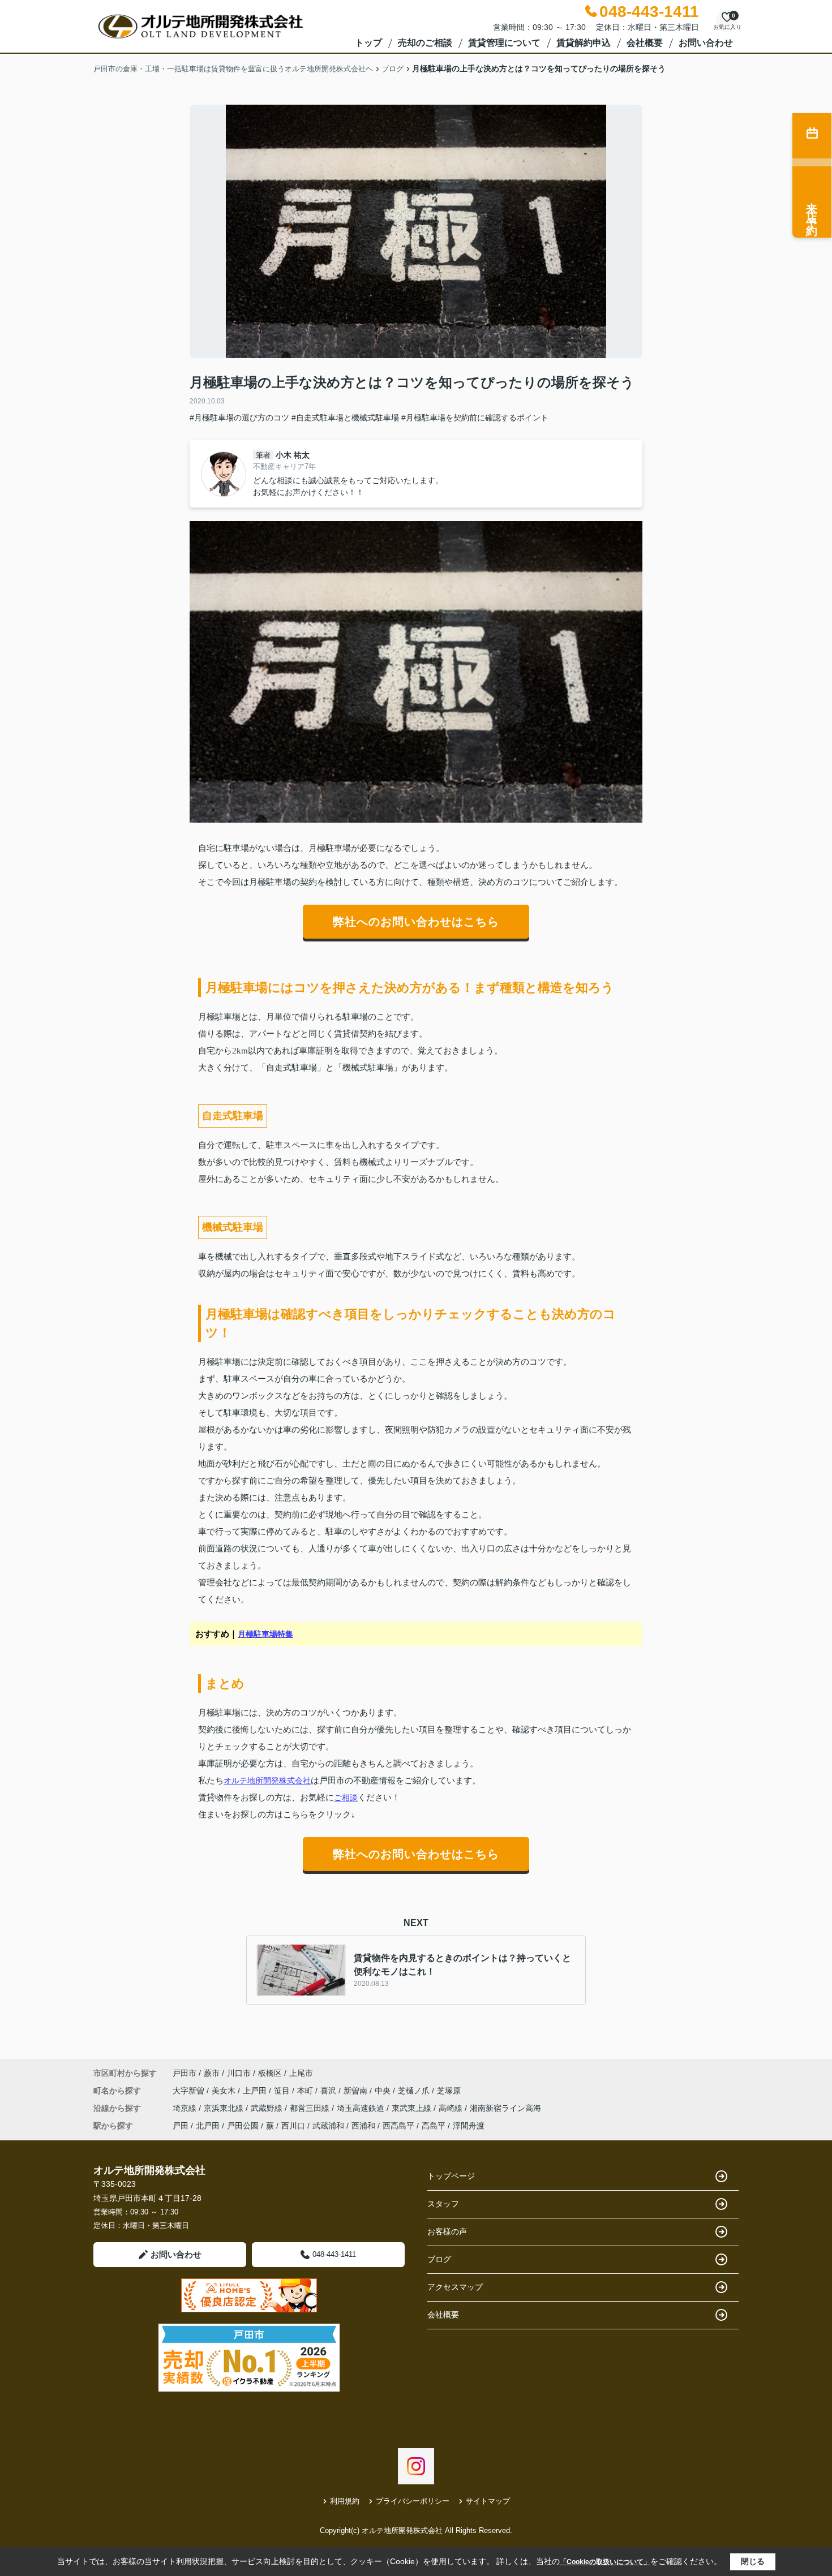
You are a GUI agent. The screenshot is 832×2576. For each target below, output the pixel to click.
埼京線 (186, 2108)
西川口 (293, 2126)
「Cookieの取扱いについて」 (605, 2562)
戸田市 (185, 2073)
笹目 (283, 2091)
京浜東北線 (225, 2108)
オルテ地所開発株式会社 (267, 1781)
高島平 (434, 2126)
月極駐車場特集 (265, 1634)
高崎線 (452, 2108)
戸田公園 (243, 2126)
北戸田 (208, 2126)
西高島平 (398, 2126)
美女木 (225, 2091)
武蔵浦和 (328, 2126)
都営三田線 (311, 2108)
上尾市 (301, 2073)
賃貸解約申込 (584, 43)
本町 (306, 2091)
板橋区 (270, 2073)
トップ (368, 43)
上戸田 (256, 2091)
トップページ (451, 2176)
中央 (384, 2091)
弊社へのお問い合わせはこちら (416, 922)
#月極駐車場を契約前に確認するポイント (475, 418)
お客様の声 (447, 2231)
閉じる (753, 2561)
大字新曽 (190, 2091)
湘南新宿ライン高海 (505, 2108)
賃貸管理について (504, 43)
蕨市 (212, 2073)
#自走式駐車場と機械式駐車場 (345, 418)
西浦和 (363, 2126)
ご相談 (346, 1797)
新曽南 (357, 2091)
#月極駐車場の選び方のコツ (239, 418)
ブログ (439, 2259)
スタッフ (443, 2204)
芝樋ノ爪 (415, 2091)
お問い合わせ (706, 43)
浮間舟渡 (469, 2126)
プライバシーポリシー (413, 2501)
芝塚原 (449, 2091)
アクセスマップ (455, 2287)
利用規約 (345, 2501)
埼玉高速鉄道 (362, 2108)
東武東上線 (413, 2108)
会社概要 (645, 43)
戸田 (181, 2126)
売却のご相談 (425, 43)
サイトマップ (488, 2501)
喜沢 (329, 2091)
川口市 (239, 2073)
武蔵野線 (268, 2108)
